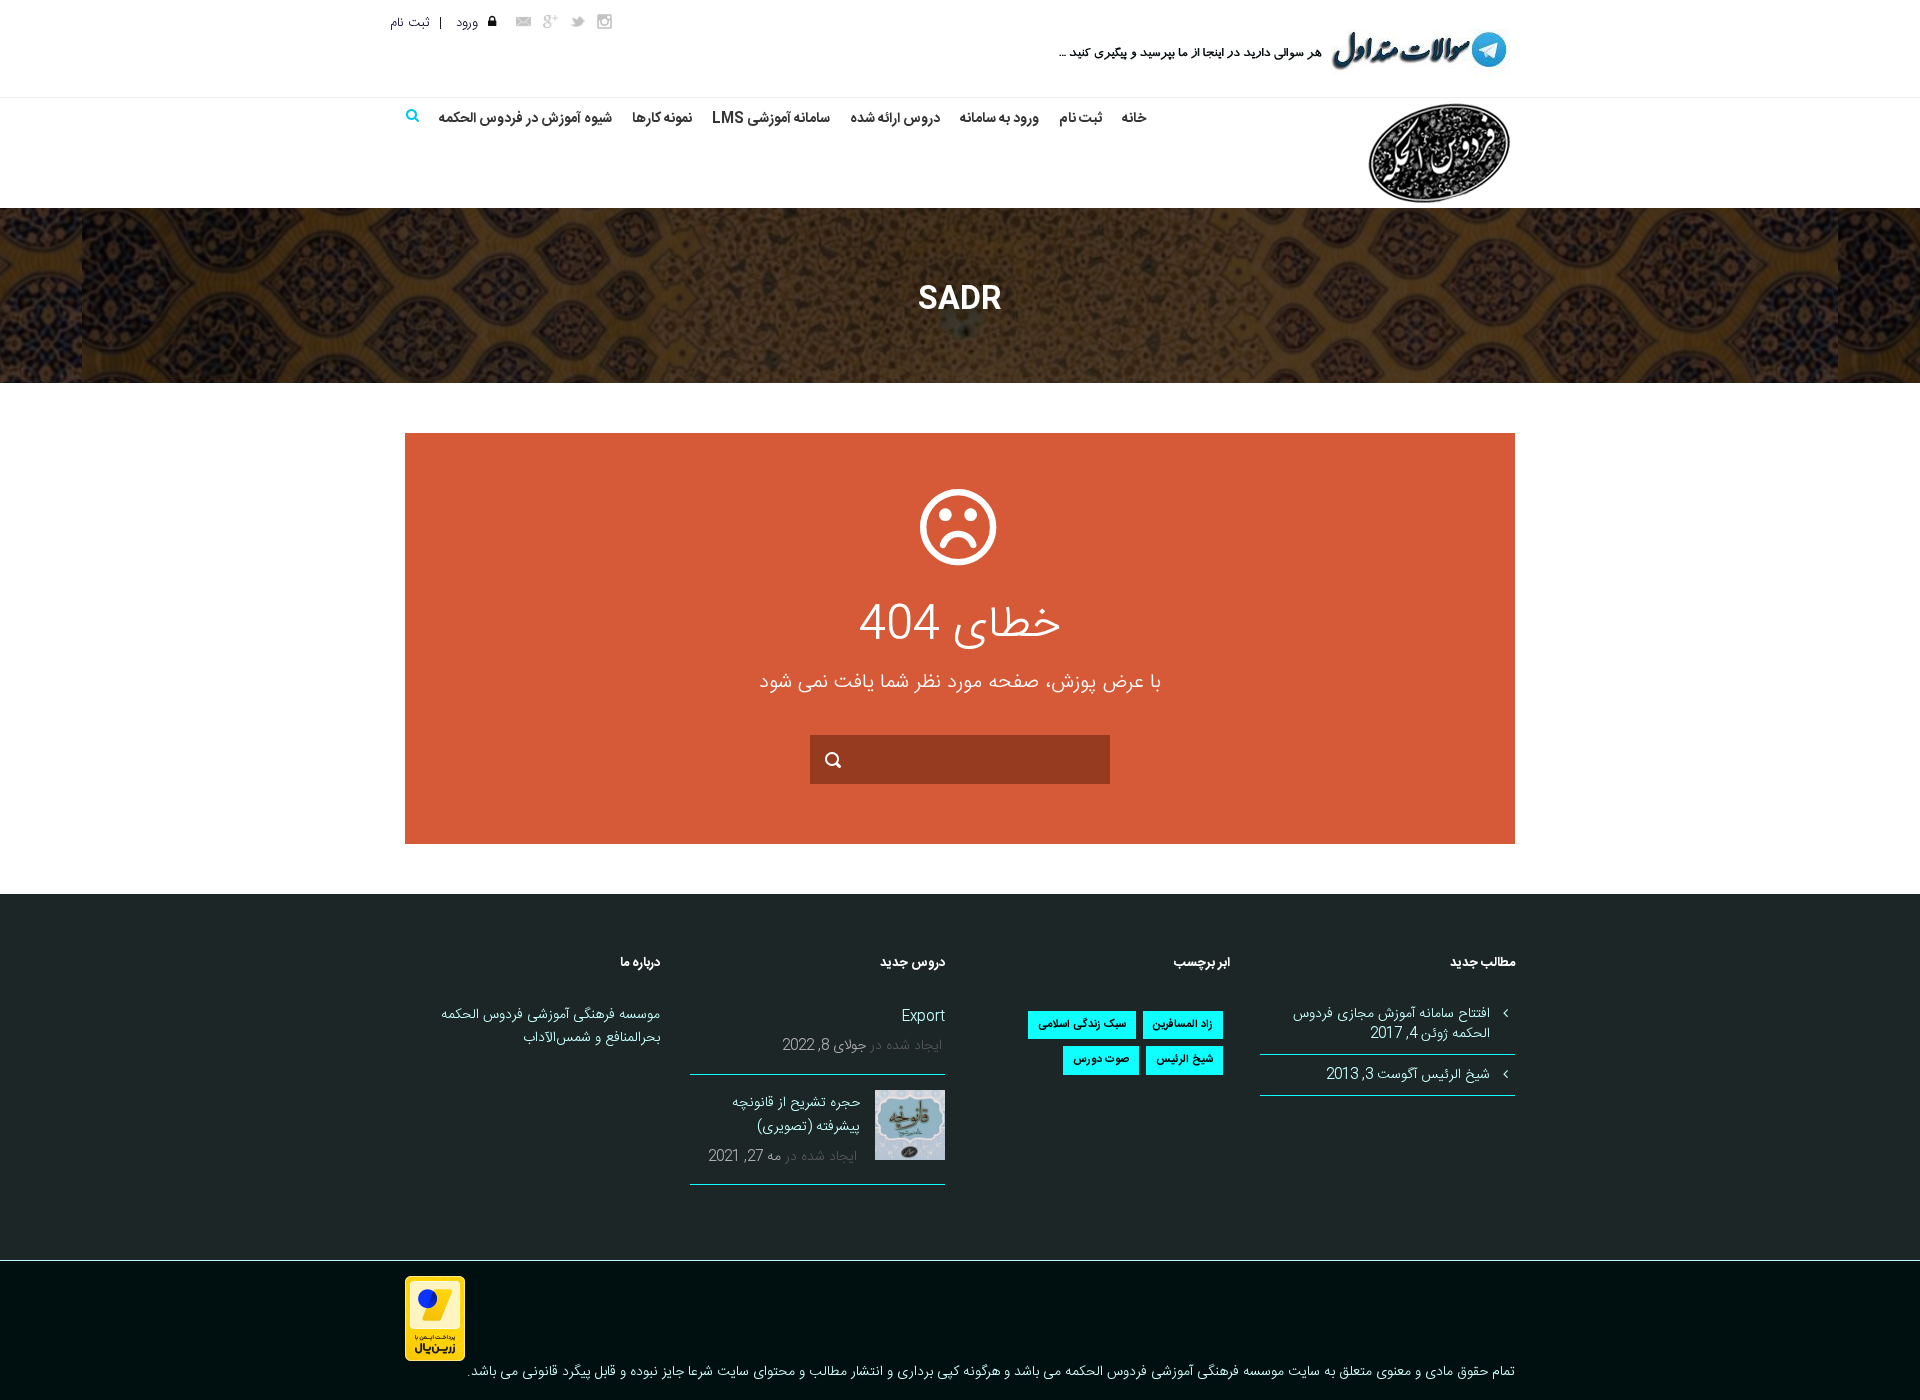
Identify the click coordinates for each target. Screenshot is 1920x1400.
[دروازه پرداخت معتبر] (435, 1320)
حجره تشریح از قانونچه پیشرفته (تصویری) (796, 1115)
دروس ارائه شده (895, 119)
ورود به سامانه (999, 119)
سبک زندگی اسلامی (1082, 1025)
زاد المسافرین (1183, 1025)
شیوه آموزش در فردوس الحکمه (525, 119)
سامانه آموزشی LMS (771, 119)
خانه (1134, 119)
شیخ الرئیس (1184, 1060)
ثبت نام (409, 23)
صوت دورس (1101, 1060)
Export (923, 1017)
